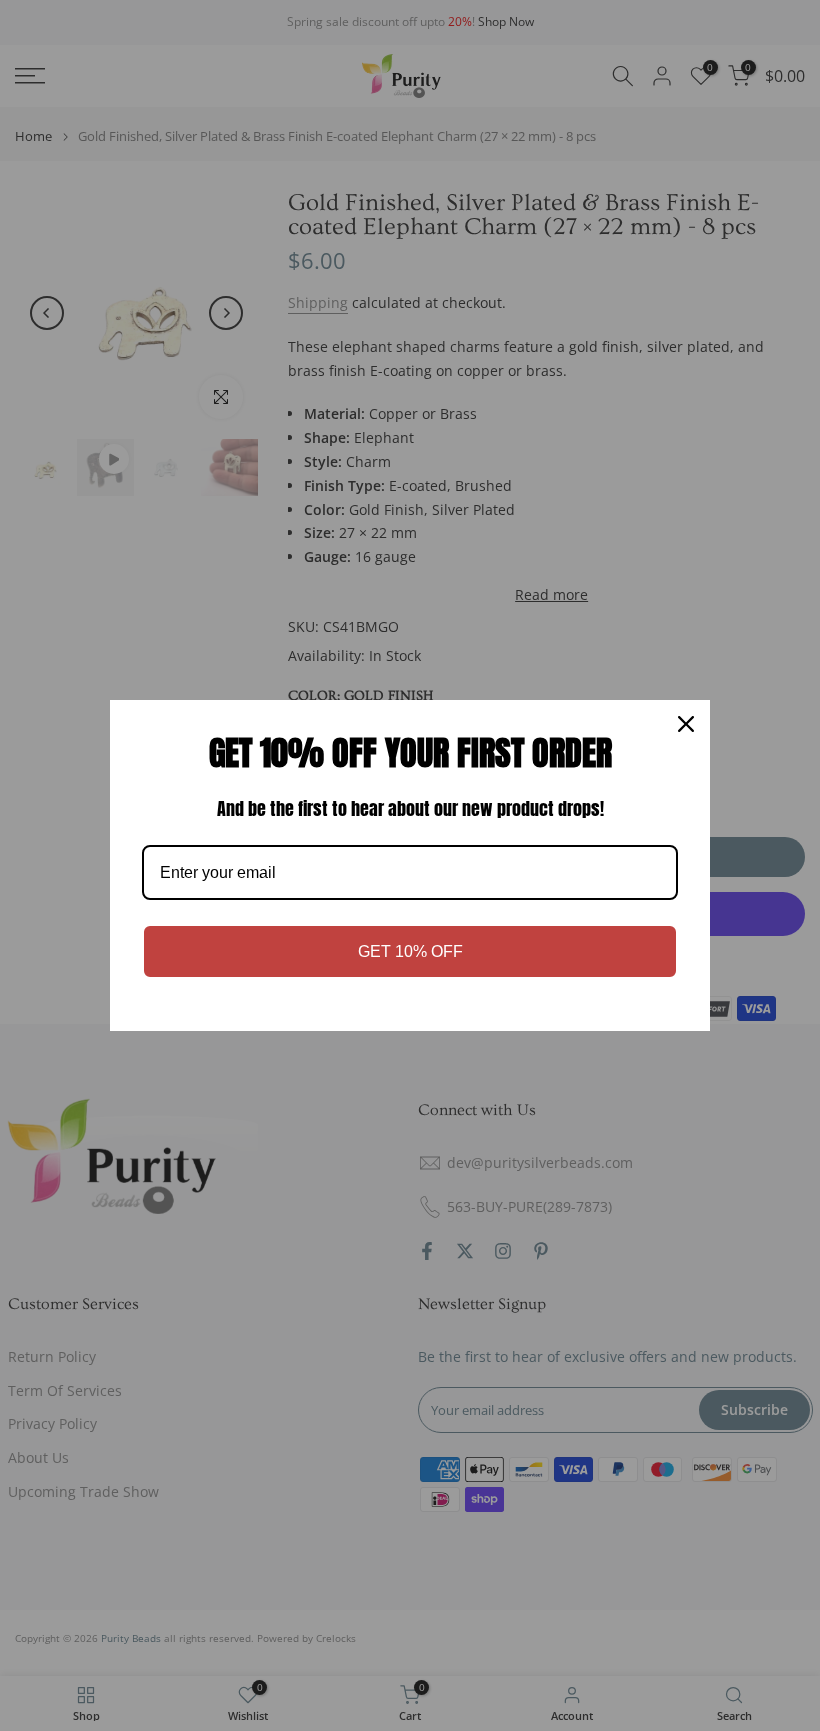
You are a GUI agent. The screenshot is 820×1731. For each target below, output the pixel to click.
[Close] (686, 724)
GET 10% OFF (410, 951)
